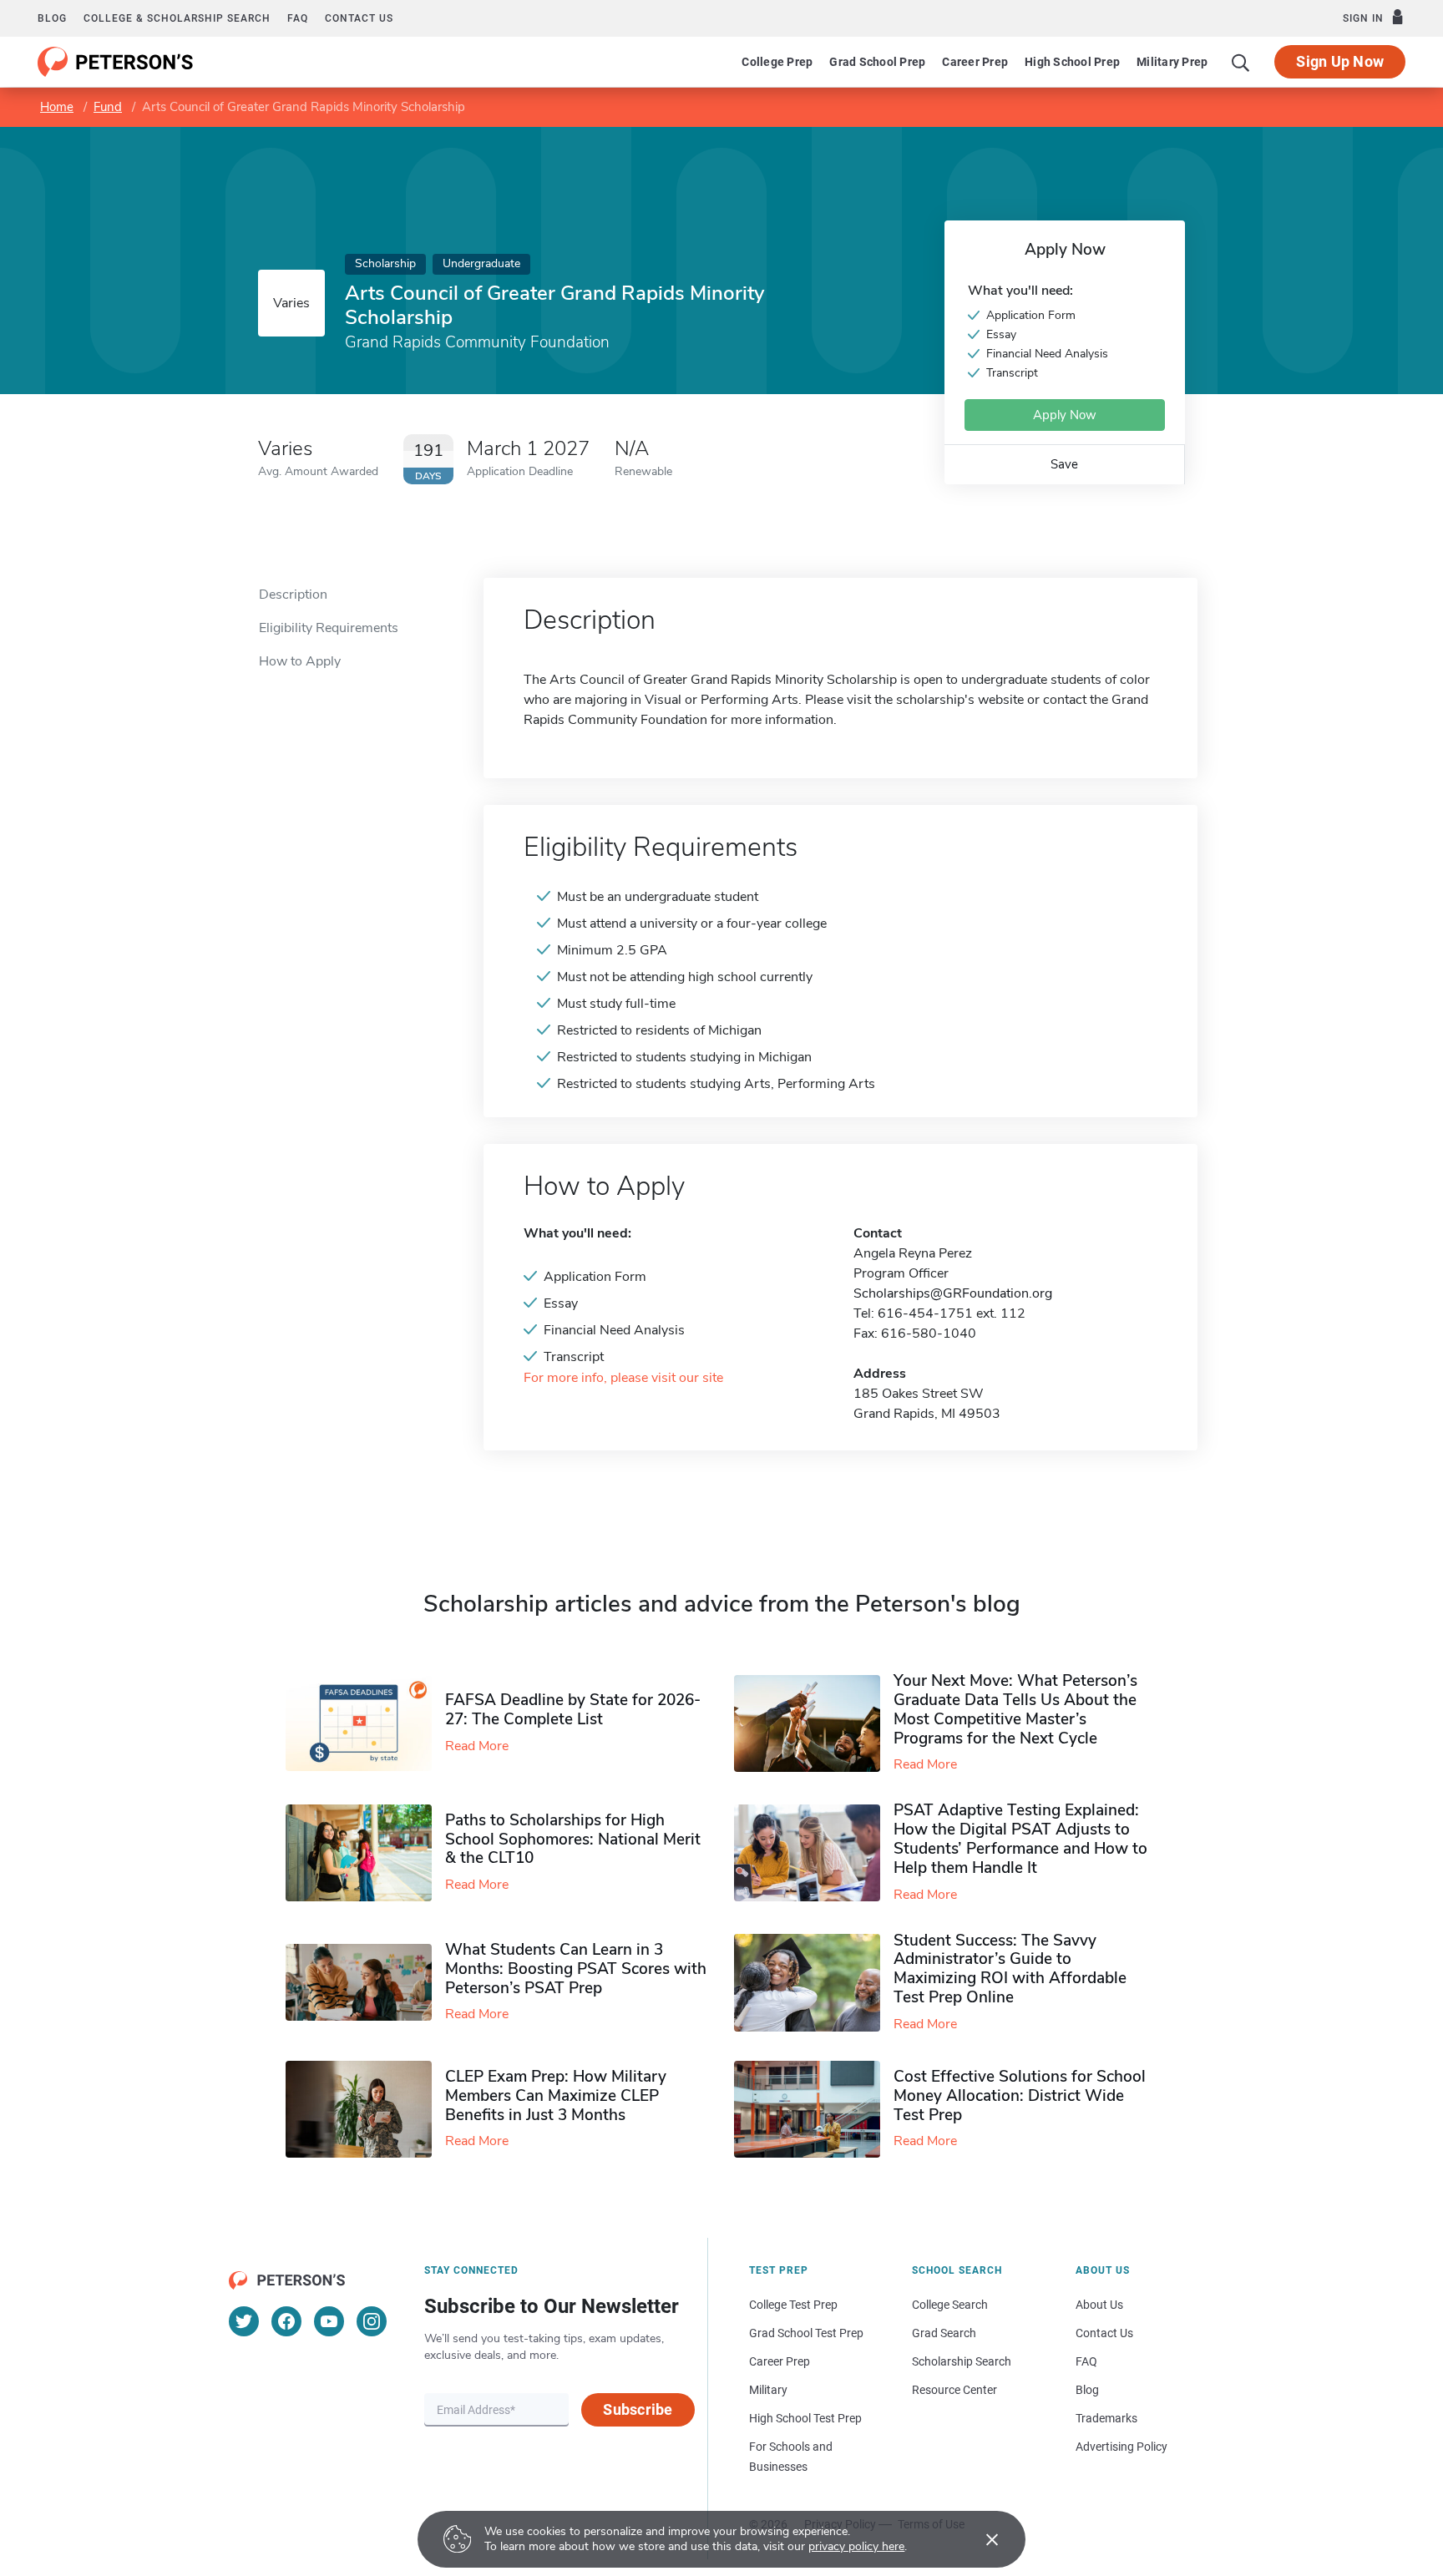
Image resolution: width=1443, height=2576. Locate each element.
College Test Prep (793, 2305)
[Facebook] (286, 2321)
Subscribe (638, 2409)
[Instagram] (372, 2321)
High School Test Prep (805, 2418)
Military (768, 2390)
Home (57, 107)
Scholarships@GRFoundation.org (953, 1293)
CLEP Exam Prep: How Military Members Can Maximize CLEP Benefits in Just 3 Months (556, 2096)
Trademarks (1106, 2418)
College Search (950, 2305)
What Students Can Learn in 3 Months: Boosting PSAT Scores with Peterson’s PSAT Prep (576, 1969)
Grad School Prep (877, 62)
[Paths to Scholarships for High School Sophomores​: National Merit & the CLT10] (365, 1853)
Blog (52, 18)
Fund (108, 107)
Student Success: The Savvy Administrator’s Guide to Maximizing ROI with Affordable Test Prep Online (1010, 1969)
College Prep (777, 62)
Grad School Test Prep (806, 2333)
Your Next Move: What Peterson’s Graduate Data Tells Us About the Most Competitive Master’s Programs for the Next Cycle (1015, 1709)
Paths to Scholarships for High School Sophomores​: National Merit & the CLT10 (573, 1840)
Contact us (359, 18)
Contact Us (1104, 2333)
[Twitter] (244, 2321)
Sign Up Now (1340, 61)
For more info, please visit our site (623, 1378)
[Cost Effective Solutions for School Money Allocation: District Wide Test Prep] (814, 2110)
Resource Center (954, 2390)
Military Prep (1172, 62)
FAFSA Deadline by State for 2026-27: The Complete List (573, 1710)
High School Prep (1072, 62)
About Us (1099, 2305)
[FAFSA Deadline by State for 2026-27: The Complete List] (365, 1723)
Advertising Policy (1121, 2447)
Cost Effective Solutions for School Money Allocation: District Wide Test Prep (1020, 2096)
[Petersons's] (116, 62)
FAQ (298, 18)
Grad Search (944, 2333)
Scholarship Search (962, 2361)
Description (293, 595)
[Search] (1241, 62)
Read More (477, 1746)
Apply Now (1065, 415)
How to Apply (300, 661)
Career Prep (975, 62)
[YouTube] (329, 2321)
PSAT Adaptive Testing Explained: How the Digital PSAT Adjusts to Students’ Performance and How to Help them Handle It (1020, 1839)
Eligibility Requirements (329, 628)
